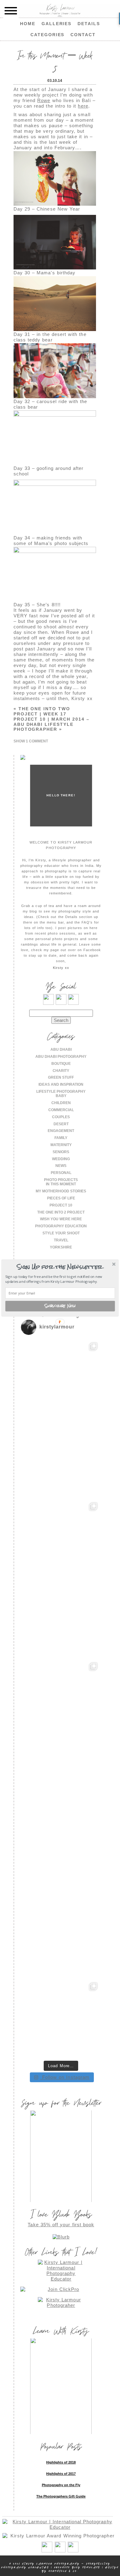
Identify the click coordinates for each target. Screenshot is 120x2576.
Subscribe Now (60, 1306)
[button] (59, 1267)
